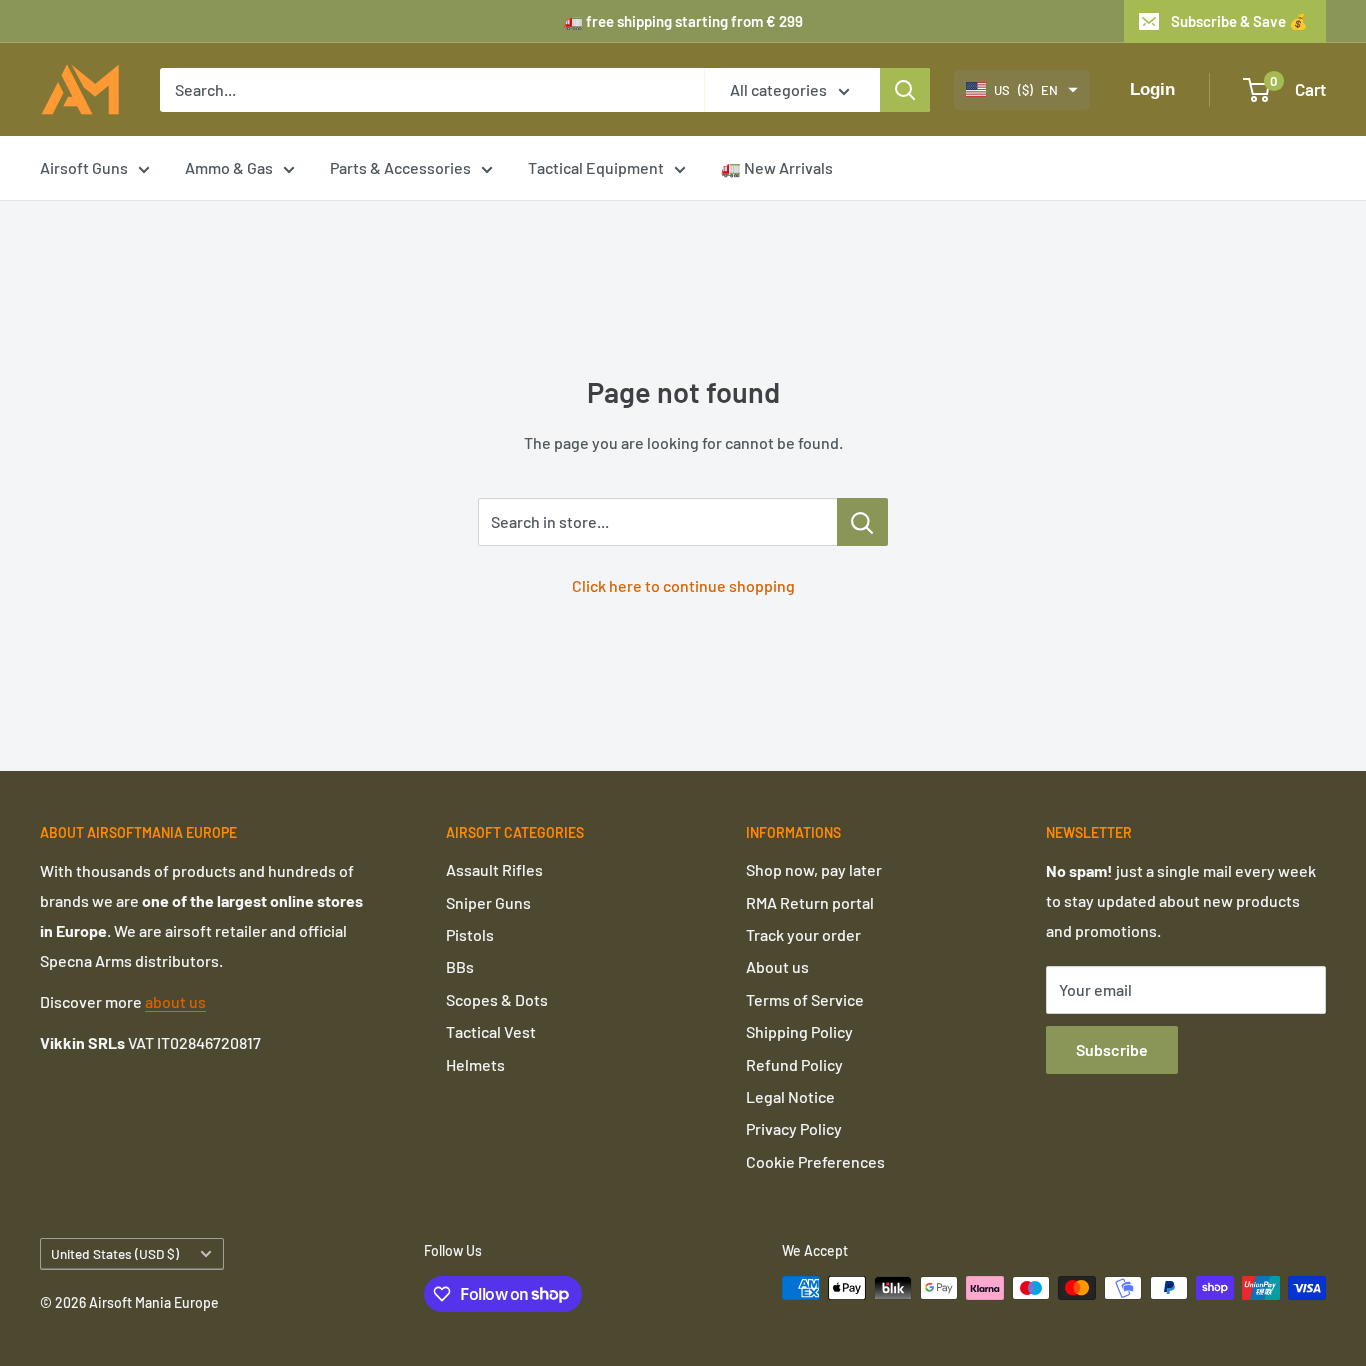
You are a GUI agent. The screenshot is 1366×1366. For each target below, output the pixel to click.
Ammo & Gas (229, 167)
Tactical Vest (491, 1031)
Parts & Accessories (400, 167)
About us (777, 966)
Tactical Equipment (596, 167)
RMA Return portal (810, 902)
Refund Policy (794, 1064)
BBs (460, 966)
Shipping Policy (799, 1031)
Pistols (470, 934)
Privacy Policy (794, 1128)
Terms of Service (805, 999)
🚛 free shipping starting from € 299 (683, 21)
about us (175, 1001)
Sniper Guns (488, 902)
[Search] (905, 90)
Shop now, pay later (814, 869)
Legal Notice (790, 1096)
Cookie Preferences (815, 1161)
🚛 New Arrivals (777, 167)
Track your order (803, 934)
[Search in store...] (862, 522)
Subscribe (1112, 1049)
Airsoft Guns (84, 167)
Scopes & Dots (497, 999)
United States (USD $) (115, 1253)
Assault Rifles (494, 869)
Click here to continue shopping (683, 585)
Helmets (475, 1064)
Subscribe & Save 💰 (1239, 21)
